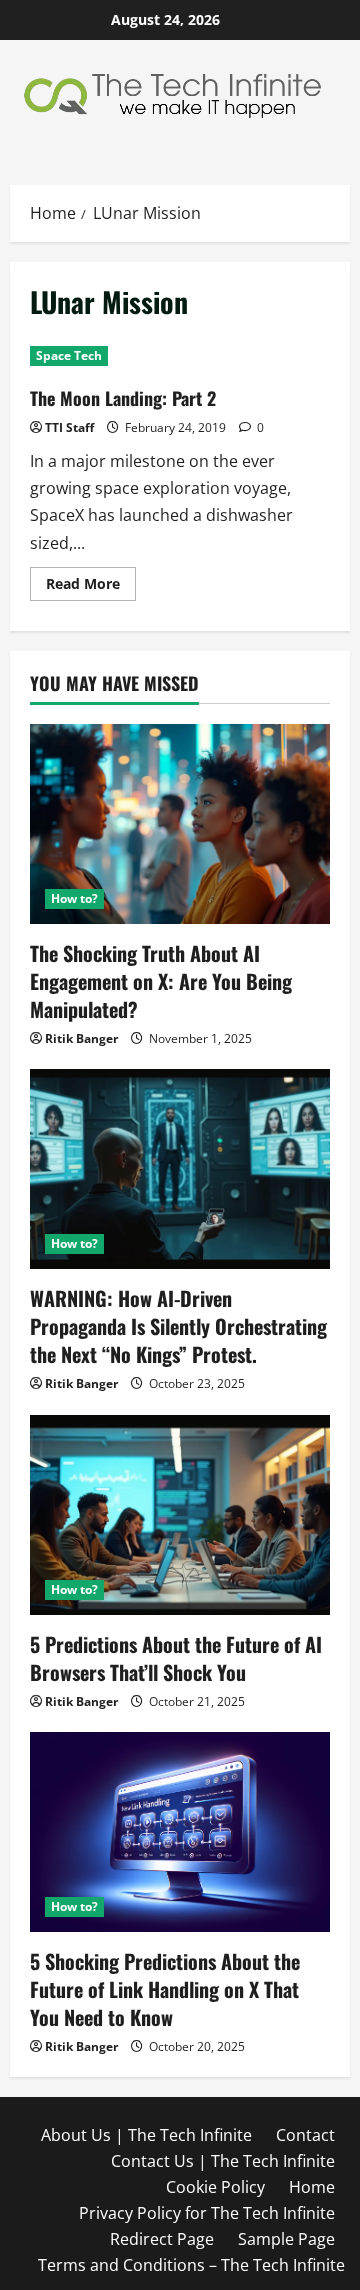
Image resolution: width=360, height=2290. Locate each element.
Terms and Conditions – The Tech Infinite (191, 2265)
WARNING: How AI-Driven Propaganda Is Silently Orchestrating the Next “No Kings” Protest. (178, 1326)
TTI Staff (69, 427)
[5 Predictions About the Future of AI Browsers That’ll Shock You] (180, 1515)
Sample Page (286, 2239)
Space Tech (69, 355)
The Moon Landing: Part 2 (123, 398)
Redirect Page (162, 2239)
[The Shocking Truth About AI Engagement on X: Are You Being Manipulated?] (180, 824)
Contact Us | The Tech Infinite (223, 2161)
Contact (305, 2135)
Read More (91, 587)
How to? (74, 898)
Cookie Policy (215, 2187)
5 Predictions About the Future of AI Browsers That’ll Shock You (176, 1658)
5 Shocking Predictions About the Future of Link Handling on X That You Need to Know (165, 1989)
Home (312, 2187)
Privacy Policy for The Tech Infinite (207, 2213)
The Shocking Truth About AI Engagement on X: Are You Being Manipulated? (161, 981)
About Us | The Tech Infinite (146, 2135)
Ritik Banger (81, 1038)
